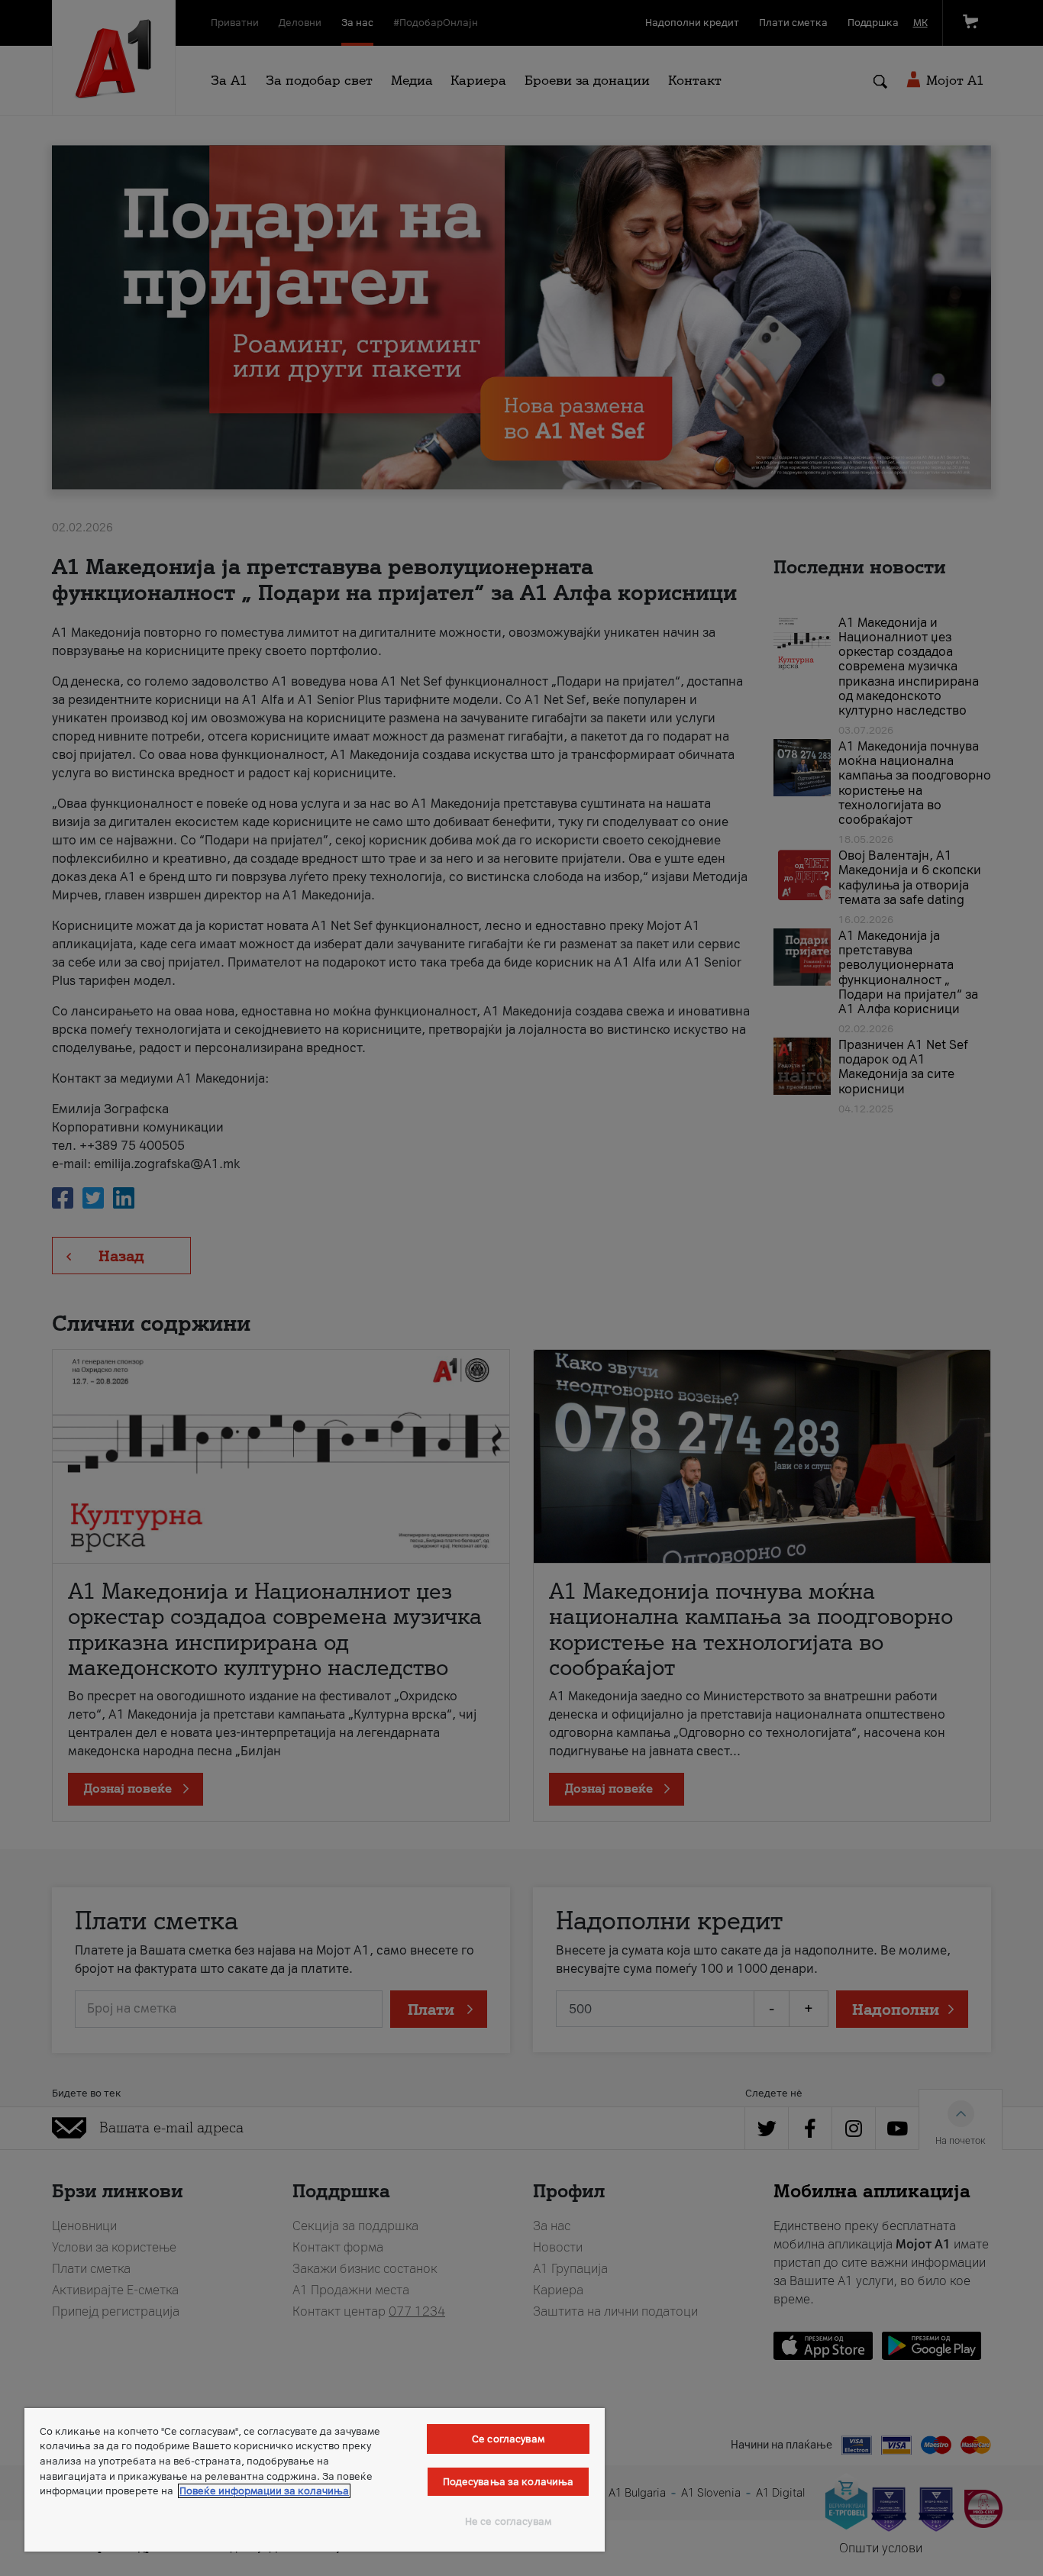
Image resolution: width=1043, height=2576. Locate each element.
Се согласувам (508, 2439)
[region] (315, 2480)
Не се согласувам (508, 2521)
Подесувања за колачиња (509, 2482)
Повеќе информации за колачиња (264, 2491)
